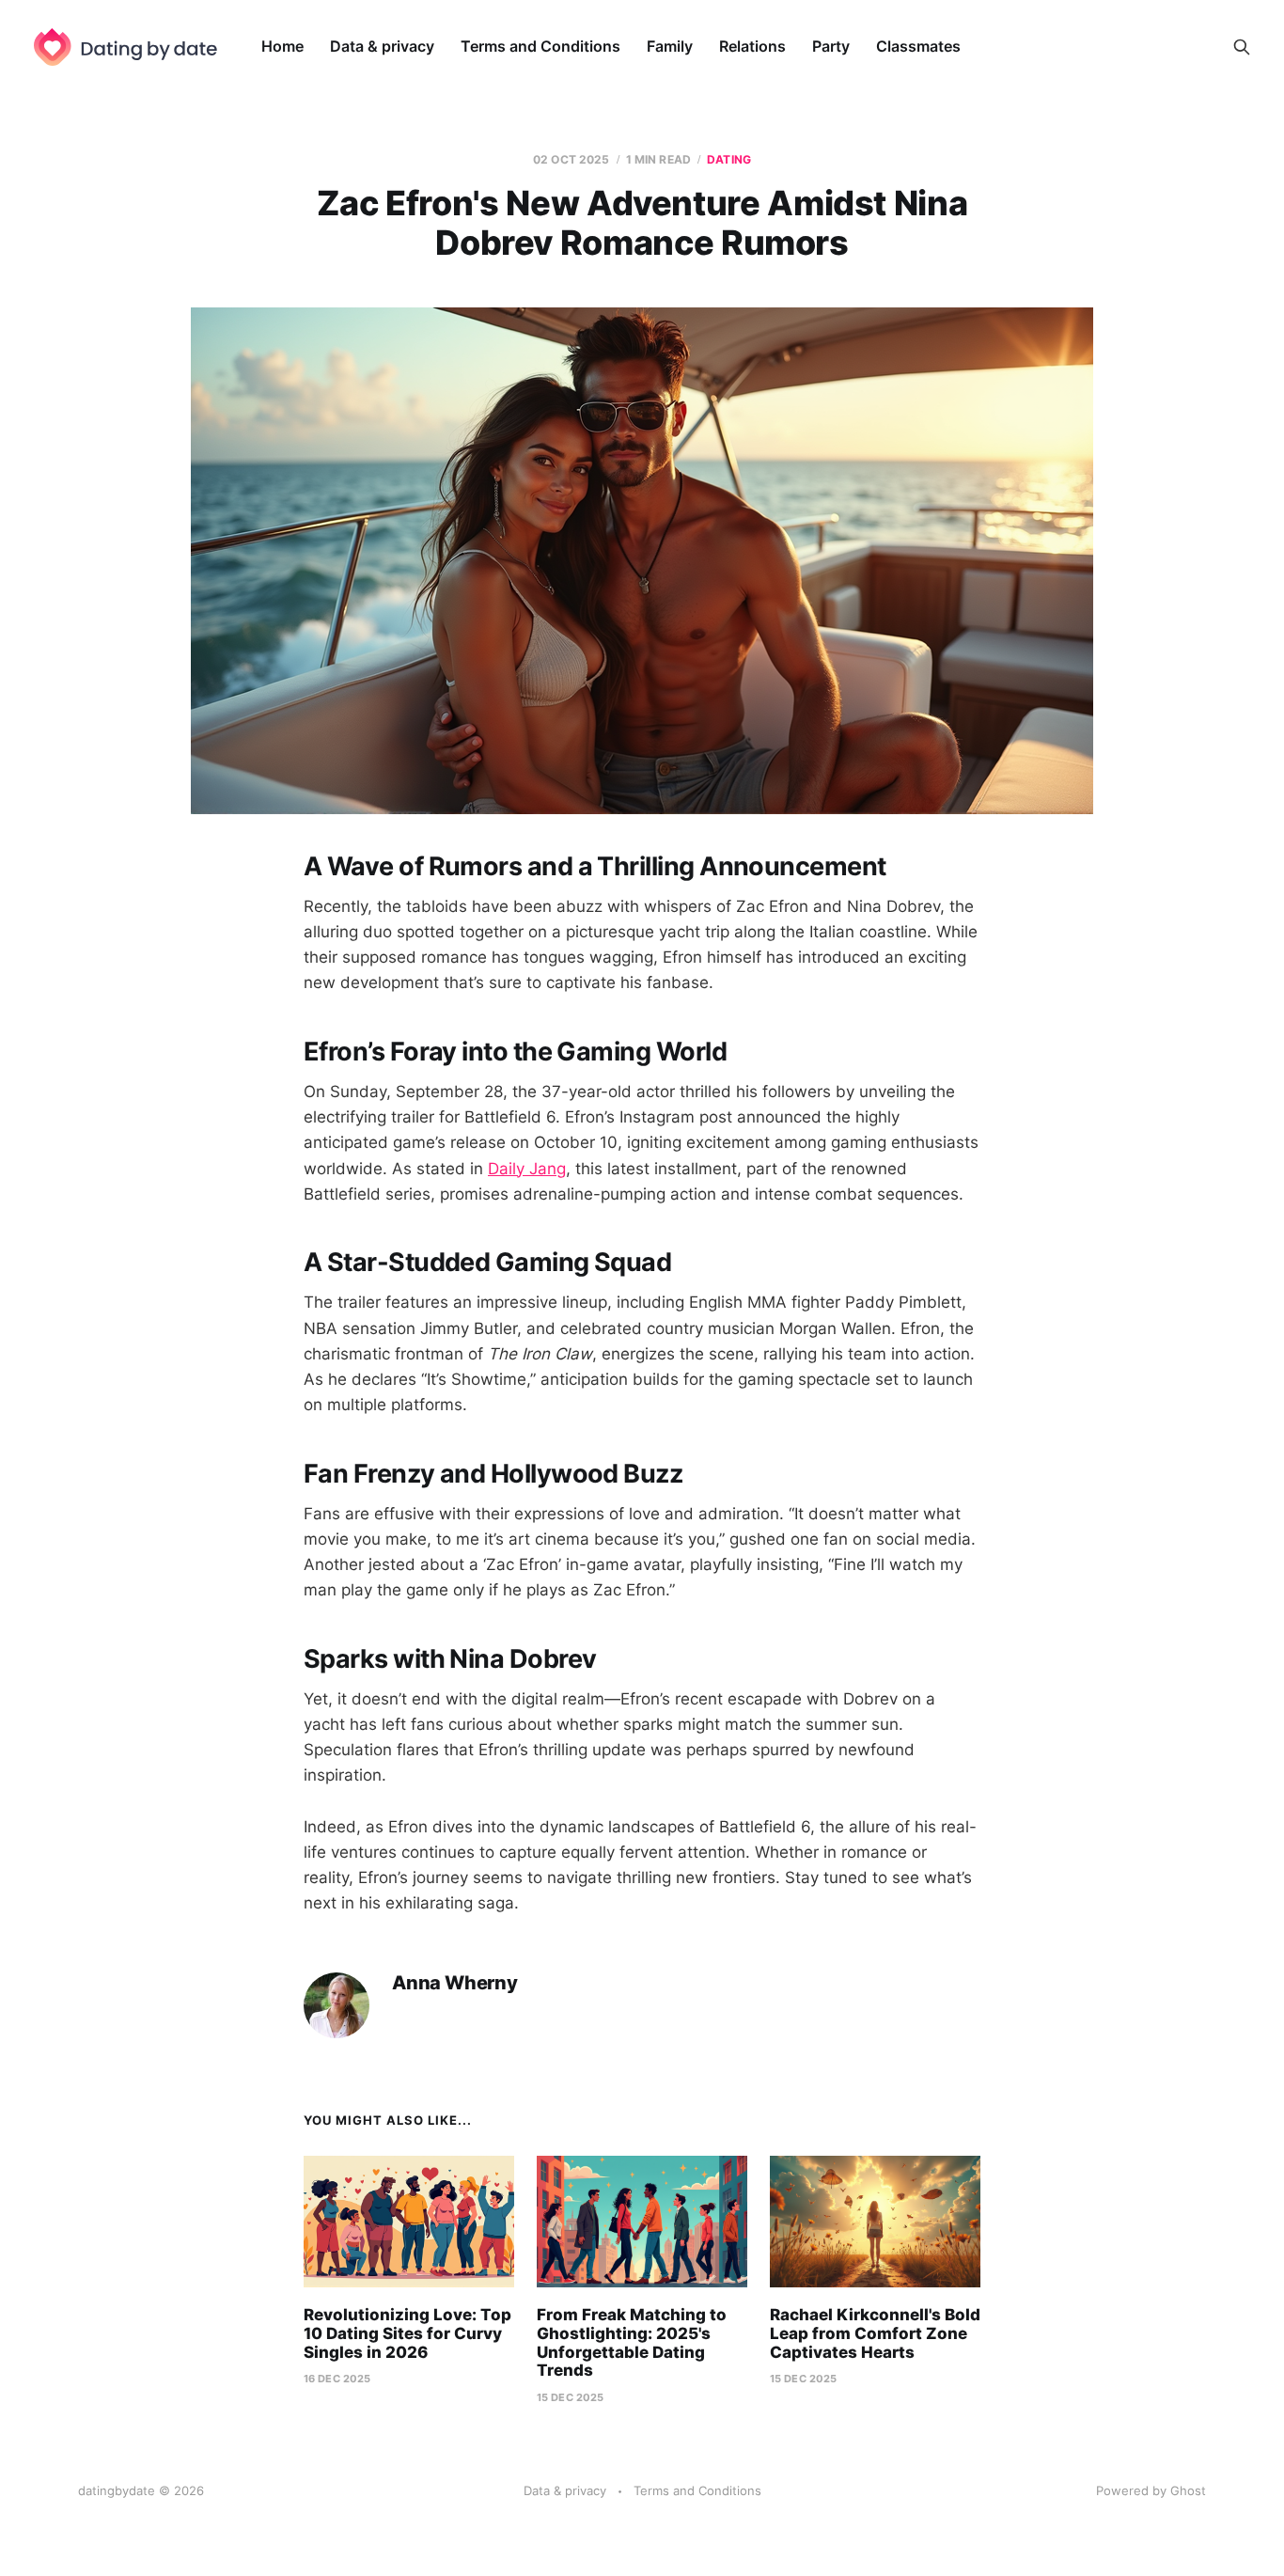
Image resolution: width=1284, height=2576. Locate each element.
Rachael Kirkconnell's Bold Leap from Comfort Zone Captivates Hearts (875, 2333)
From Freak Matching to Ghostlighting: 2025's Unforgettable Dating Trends (632, 2342)
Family (670, 46)
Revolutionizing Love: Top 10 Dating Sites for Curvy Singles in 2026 (407, 2333)
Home (282, 46)
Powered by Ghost (1151, 2490)
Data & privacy (382, 46)
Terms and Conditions (540, 46)
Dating (729, 159)
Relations (752, 46)
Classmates (918, 46)
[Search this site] (1242, 47)
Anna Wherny (455, 1983)
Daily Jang (527, 1169)
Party (831, 46)
